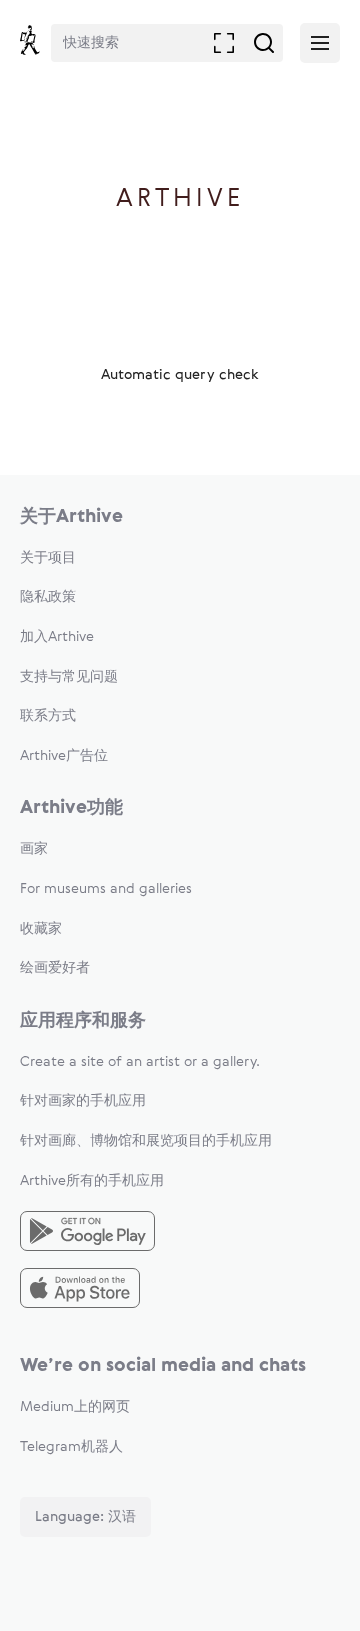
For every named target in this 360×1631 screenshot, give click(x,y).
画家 (34, 849)
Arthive (180, 199)
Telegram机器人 (71, 1447)
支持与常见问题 (69, 677)
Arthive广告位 (64, 756)
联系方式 (48, 716)
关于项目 (48, 558)
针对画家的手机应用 (83, 1101)
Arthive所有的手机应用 (92, 1181)
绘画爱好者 (55, 968)
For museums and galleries (106, 889)
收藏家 (41, 929)
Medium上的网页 (75, 1407)
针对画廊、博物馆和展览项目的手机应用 (146, 1141)
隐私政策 (48, 597)
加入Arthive (57, 637)
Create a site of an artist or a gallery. (140, 1062)
